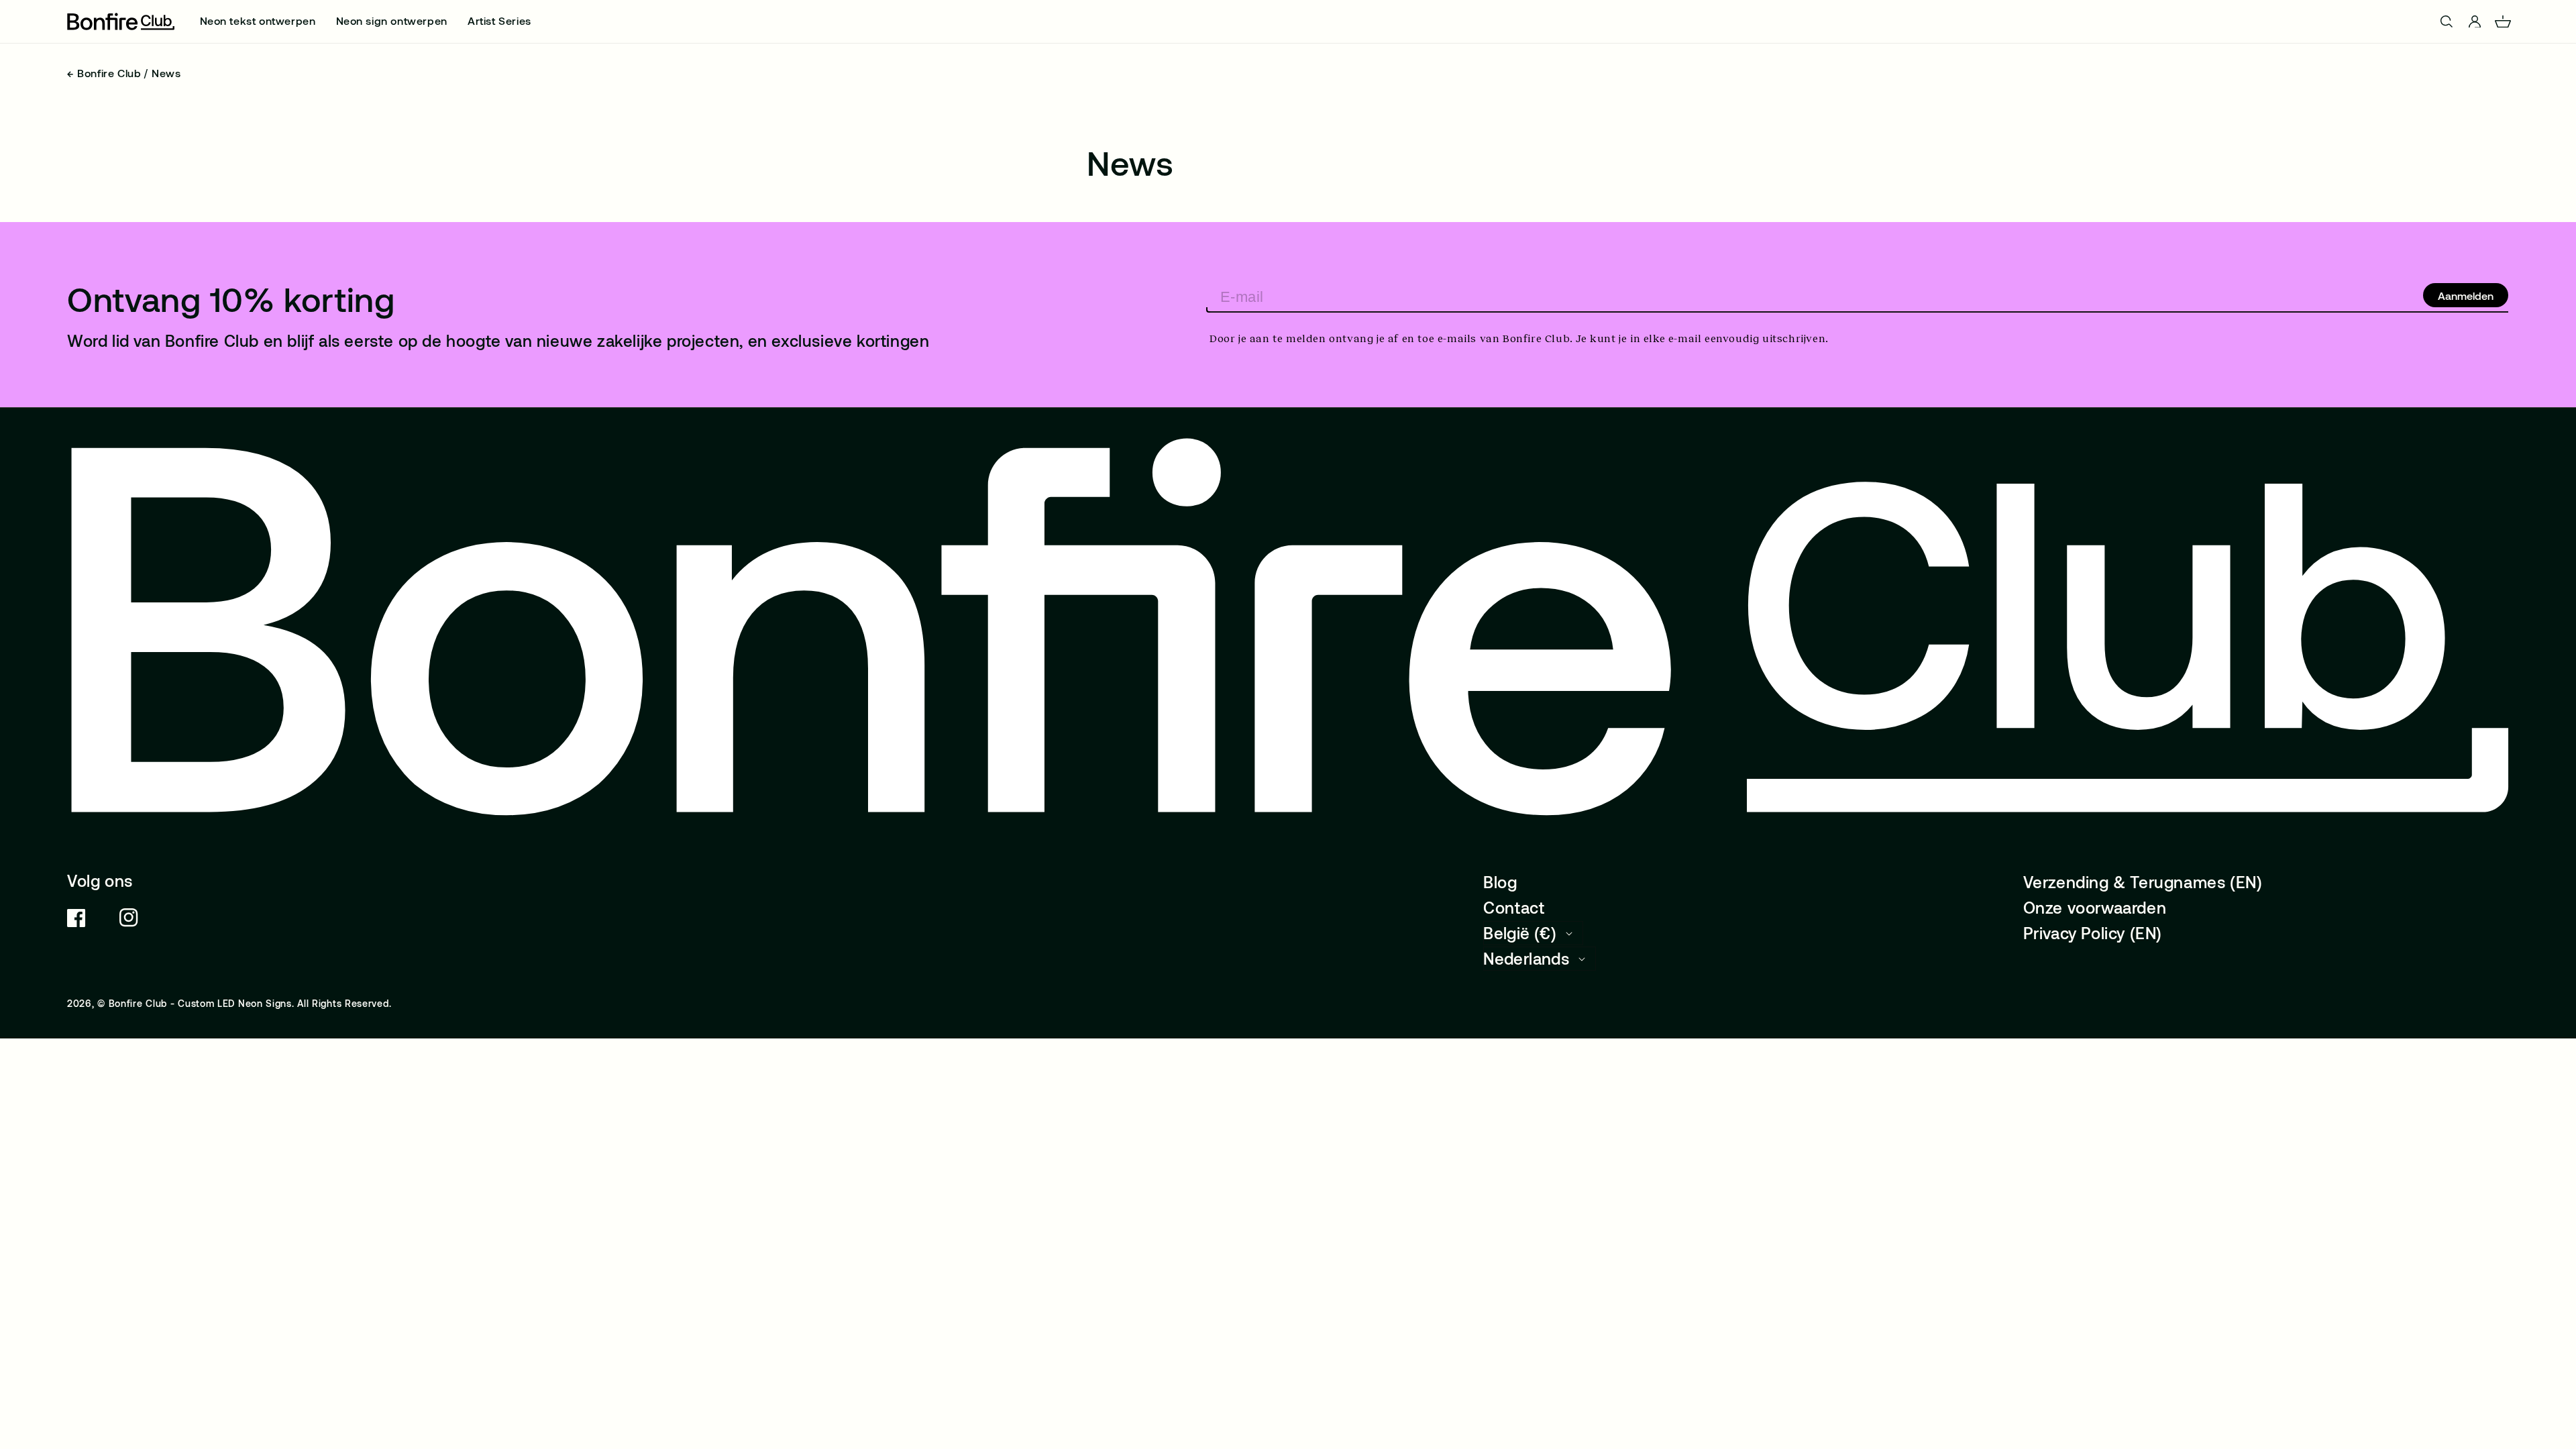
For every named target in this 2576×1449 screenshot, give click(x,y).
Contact (1514, 907)
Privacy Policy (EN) (2093, 933)
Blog (1500, 882)
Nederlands (1526, 958)
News (166, 73)
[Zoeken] (12, 21)
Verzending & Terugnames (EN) (2143, 882)
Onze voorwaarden (2095, 907)
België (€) (1520, 933)
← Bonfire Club (104, 73)
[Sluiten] (2562, 22)
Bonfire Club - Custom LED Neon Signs (200, 1003)
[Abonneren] (2466, 295)
